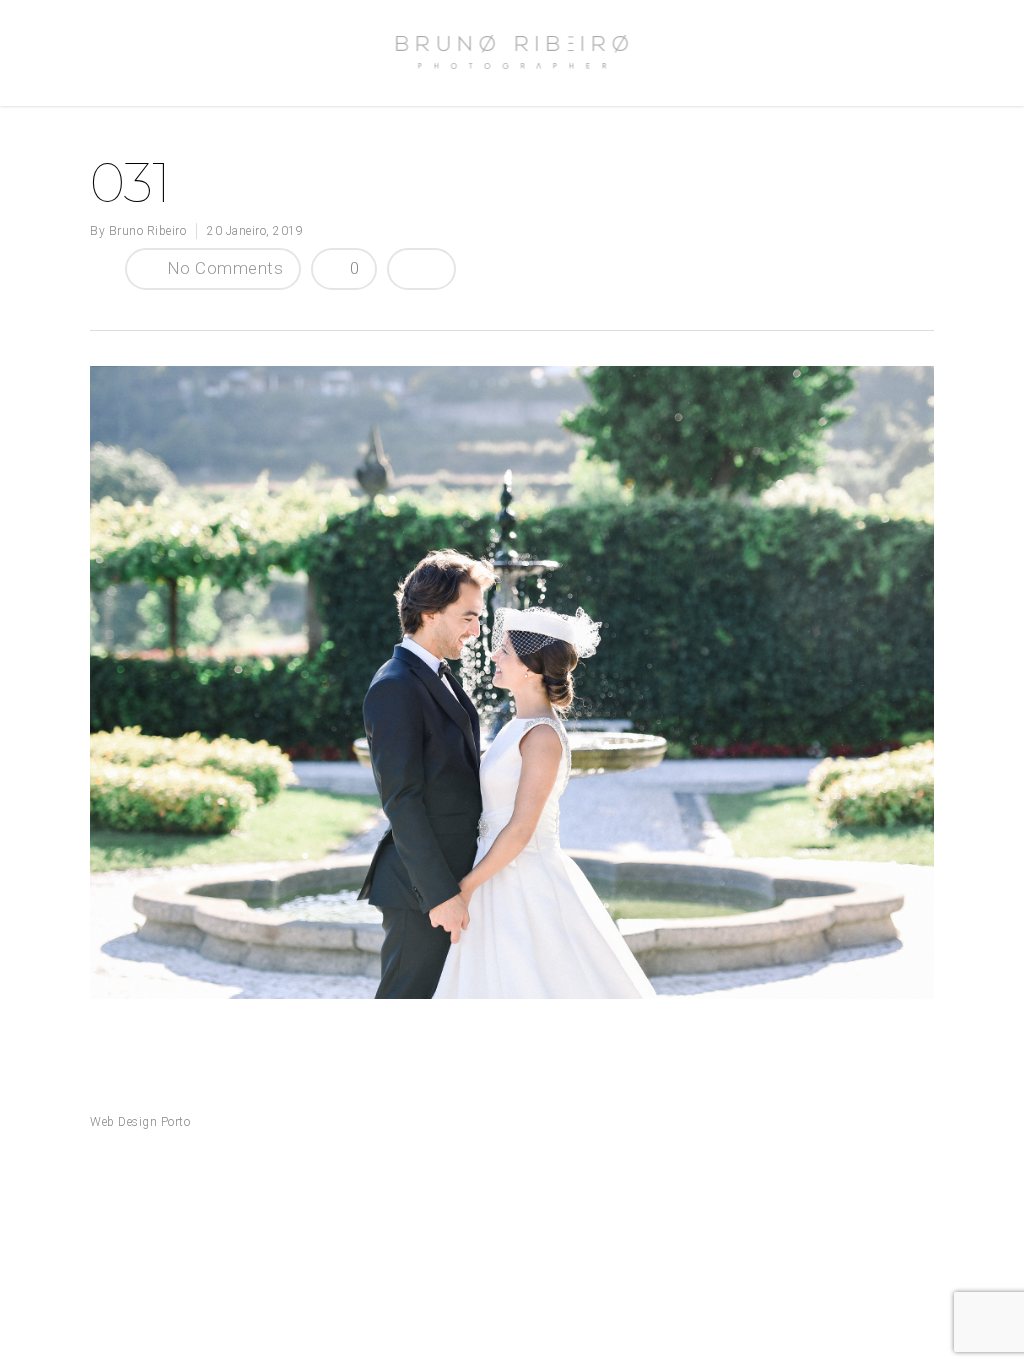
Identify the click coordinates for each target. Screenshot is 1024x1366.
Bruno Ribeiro (148, 231)
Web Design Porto (140, 1122)
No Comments (222, 268)
